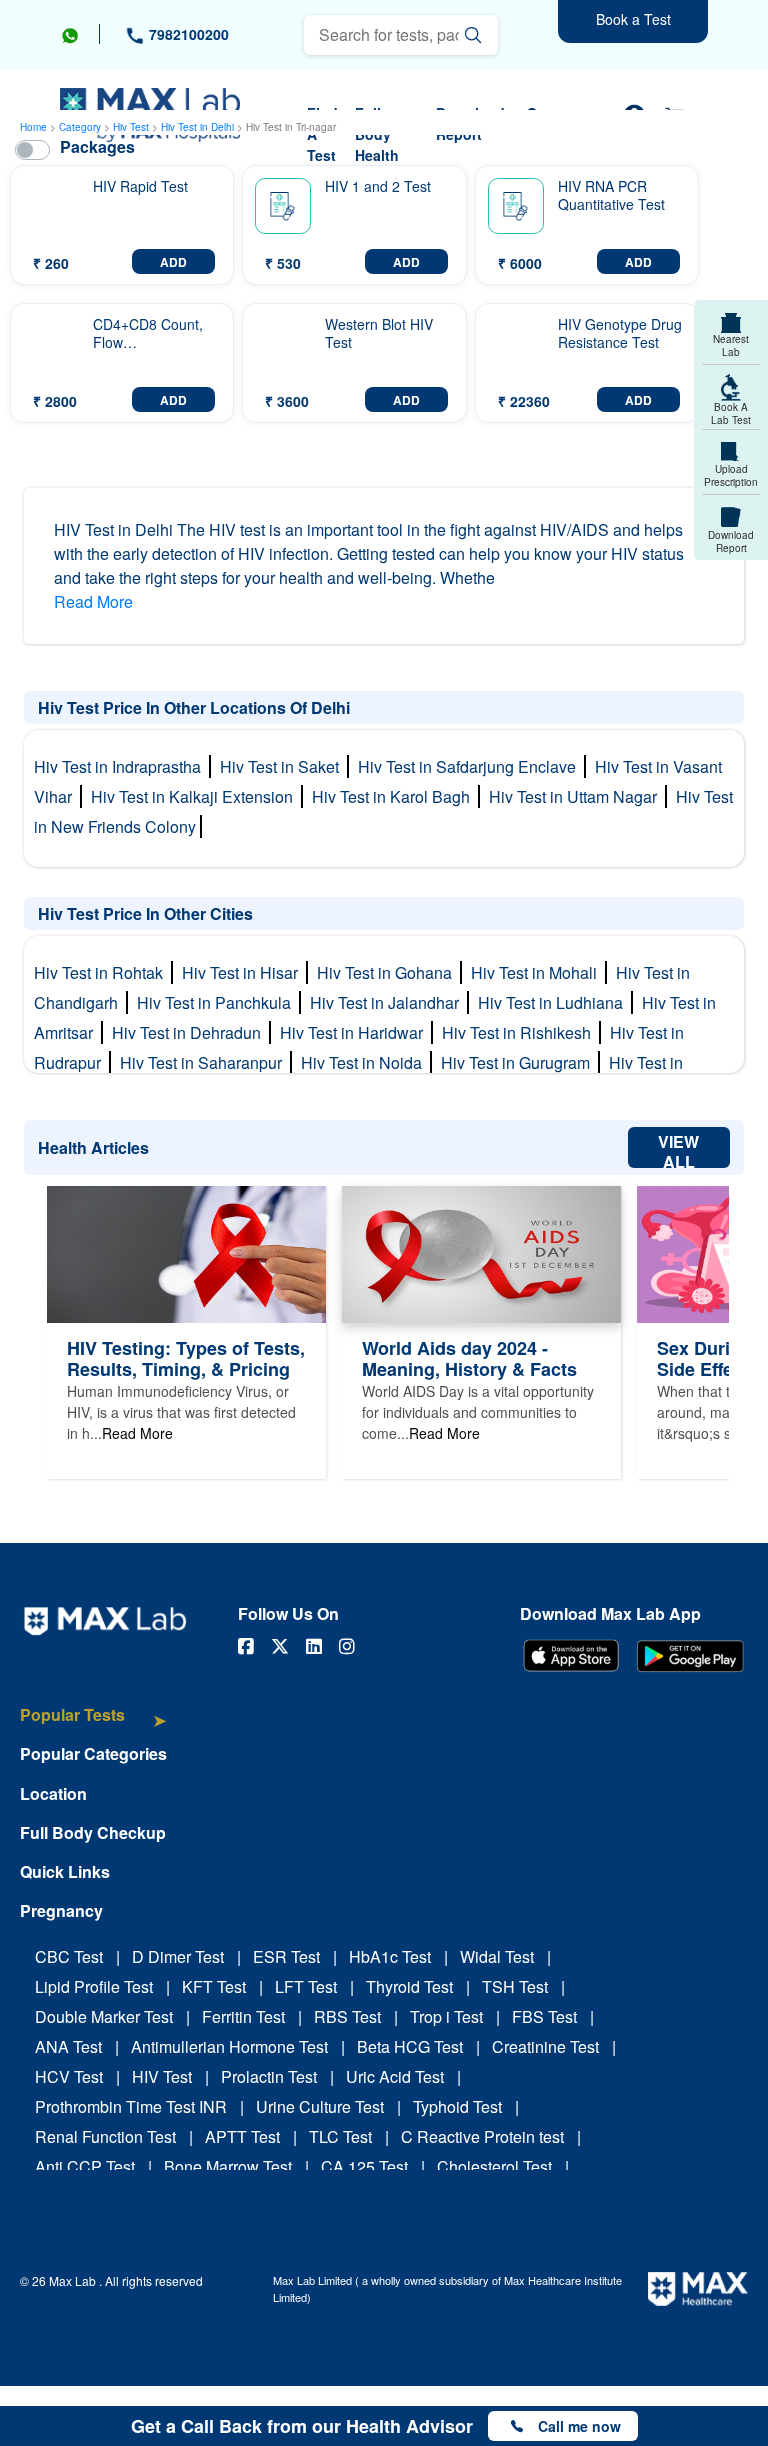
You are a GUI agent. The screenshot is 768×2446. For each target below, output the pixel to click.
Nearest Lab (731, 345)
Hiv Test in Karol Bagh (395, 796)
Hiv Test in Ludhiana (554, 1002)
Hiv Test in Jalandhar (388, 1002)
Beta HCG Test (410, 2046)
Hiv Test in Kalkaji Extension (196, 796)
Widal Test (497, 1956)
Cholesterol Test (494, 2166)
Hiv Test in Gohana (388, 972)
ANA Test (68, 2046)
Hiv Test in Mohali (538, 972)
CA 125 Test (364, 2166)
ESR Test (286, 1956)
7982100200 (187, 34)
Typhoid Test (457, 2106)
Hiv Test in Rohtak (102, 972)
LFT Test (306, 1986)
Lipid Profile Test (94, 1986)
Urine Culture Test (320, 2106)
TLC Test (340, 2136)
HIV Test (162, 2076)
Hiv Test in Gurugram (519, 1062)
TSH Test (515, 1986)
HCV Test (69, 2076)
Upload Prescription (731, 475)
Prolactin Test (269, 2076)
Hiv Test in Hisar (244, 972)
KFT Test (214, 1986)
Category (80, 127)
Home (33, 127)
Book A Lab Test (731, 413)
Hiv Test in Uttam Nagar (577, 796)
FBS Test (544, 2016)
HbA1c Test (390, 1956)
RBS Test (347, 2016)
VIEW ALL (678, 1149)
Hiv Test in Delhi (199, 127)
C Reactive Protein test (482, 2136)
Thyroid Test (409, 1986)
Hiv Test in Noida (365, 1062)
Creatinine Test (545, 2046)
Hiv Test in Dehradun (190, 1032)
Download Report (731, 541)
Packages (97, 146)
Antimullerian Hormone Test (229, 2046)
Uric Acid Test (395, 2076)
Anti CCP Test (85, 2166)
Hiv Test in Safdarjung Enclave (471, 766)
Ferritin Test (243, 2016)
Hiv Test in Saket (283, 766)
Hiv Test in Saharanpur (205, 1062)
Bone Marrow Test (228, 2166)
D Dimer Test (178, 1956)
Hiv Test (132, 127)
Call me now (579, 2426)
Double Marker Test (104, 2016)
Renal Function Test (105, 2136)
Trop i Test (446, 2016)
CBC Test (69, 1956)
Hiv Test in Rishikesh (520, 1032)
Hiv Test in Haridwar (355, 1032)
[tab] (93, 1724)
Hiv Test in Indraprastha (121, 766)
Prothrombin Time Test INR (131, 2106)
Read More (93, 601)
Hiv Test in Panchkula (218, 1002)
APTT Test (242, 2136)
